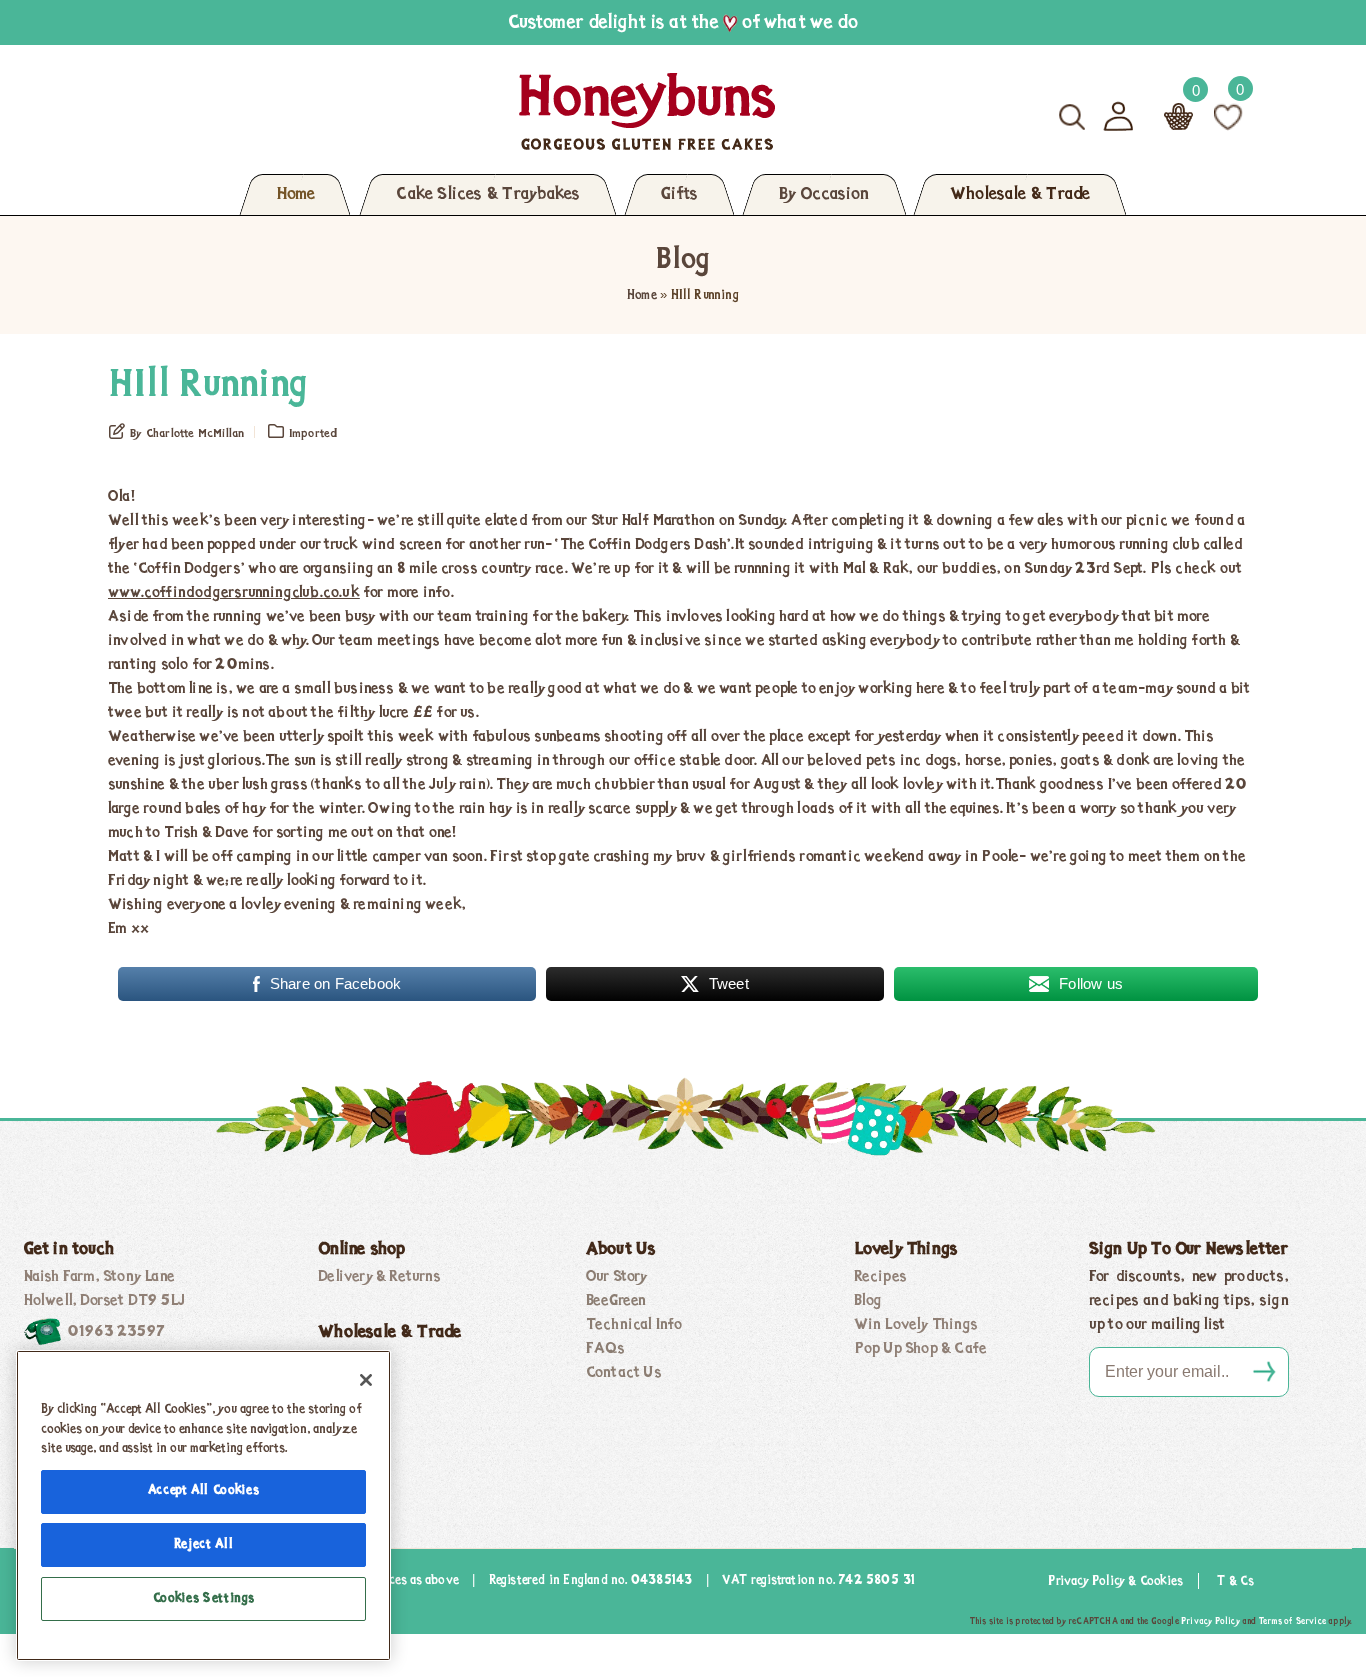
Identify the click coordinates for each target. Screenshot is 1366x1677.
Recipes (880, 1277)
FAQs (606, 1349)
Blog (868, 1301)
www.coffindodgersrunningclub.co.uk (234, 593)
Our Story (617, 1277)
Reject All (204, 1544)
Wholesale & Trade (1020, 195)
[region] (203, 1505)
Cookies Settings (204, 1598)
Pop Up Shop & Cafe (921, 1349)
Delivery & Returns (379, 1277)
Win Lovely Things (916, 1325)
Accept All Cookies (204, 1490)
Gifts (679, 195)
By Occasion (824, 195)
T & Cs (1235, 1581)
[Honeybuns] (453, 111)
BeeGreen (616, 1301)
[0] (1228, 116)
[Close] (366, 1380)
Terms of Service (1292, 1621)
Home (295, 195)
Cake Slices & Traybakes (488, 195)
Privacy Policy (1210, 1621)
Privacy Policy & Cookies (1115, 1581)
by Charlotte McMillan (187, 434)
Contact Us (624, 1373)
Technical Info (634, 1325)
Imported (313, 434)
